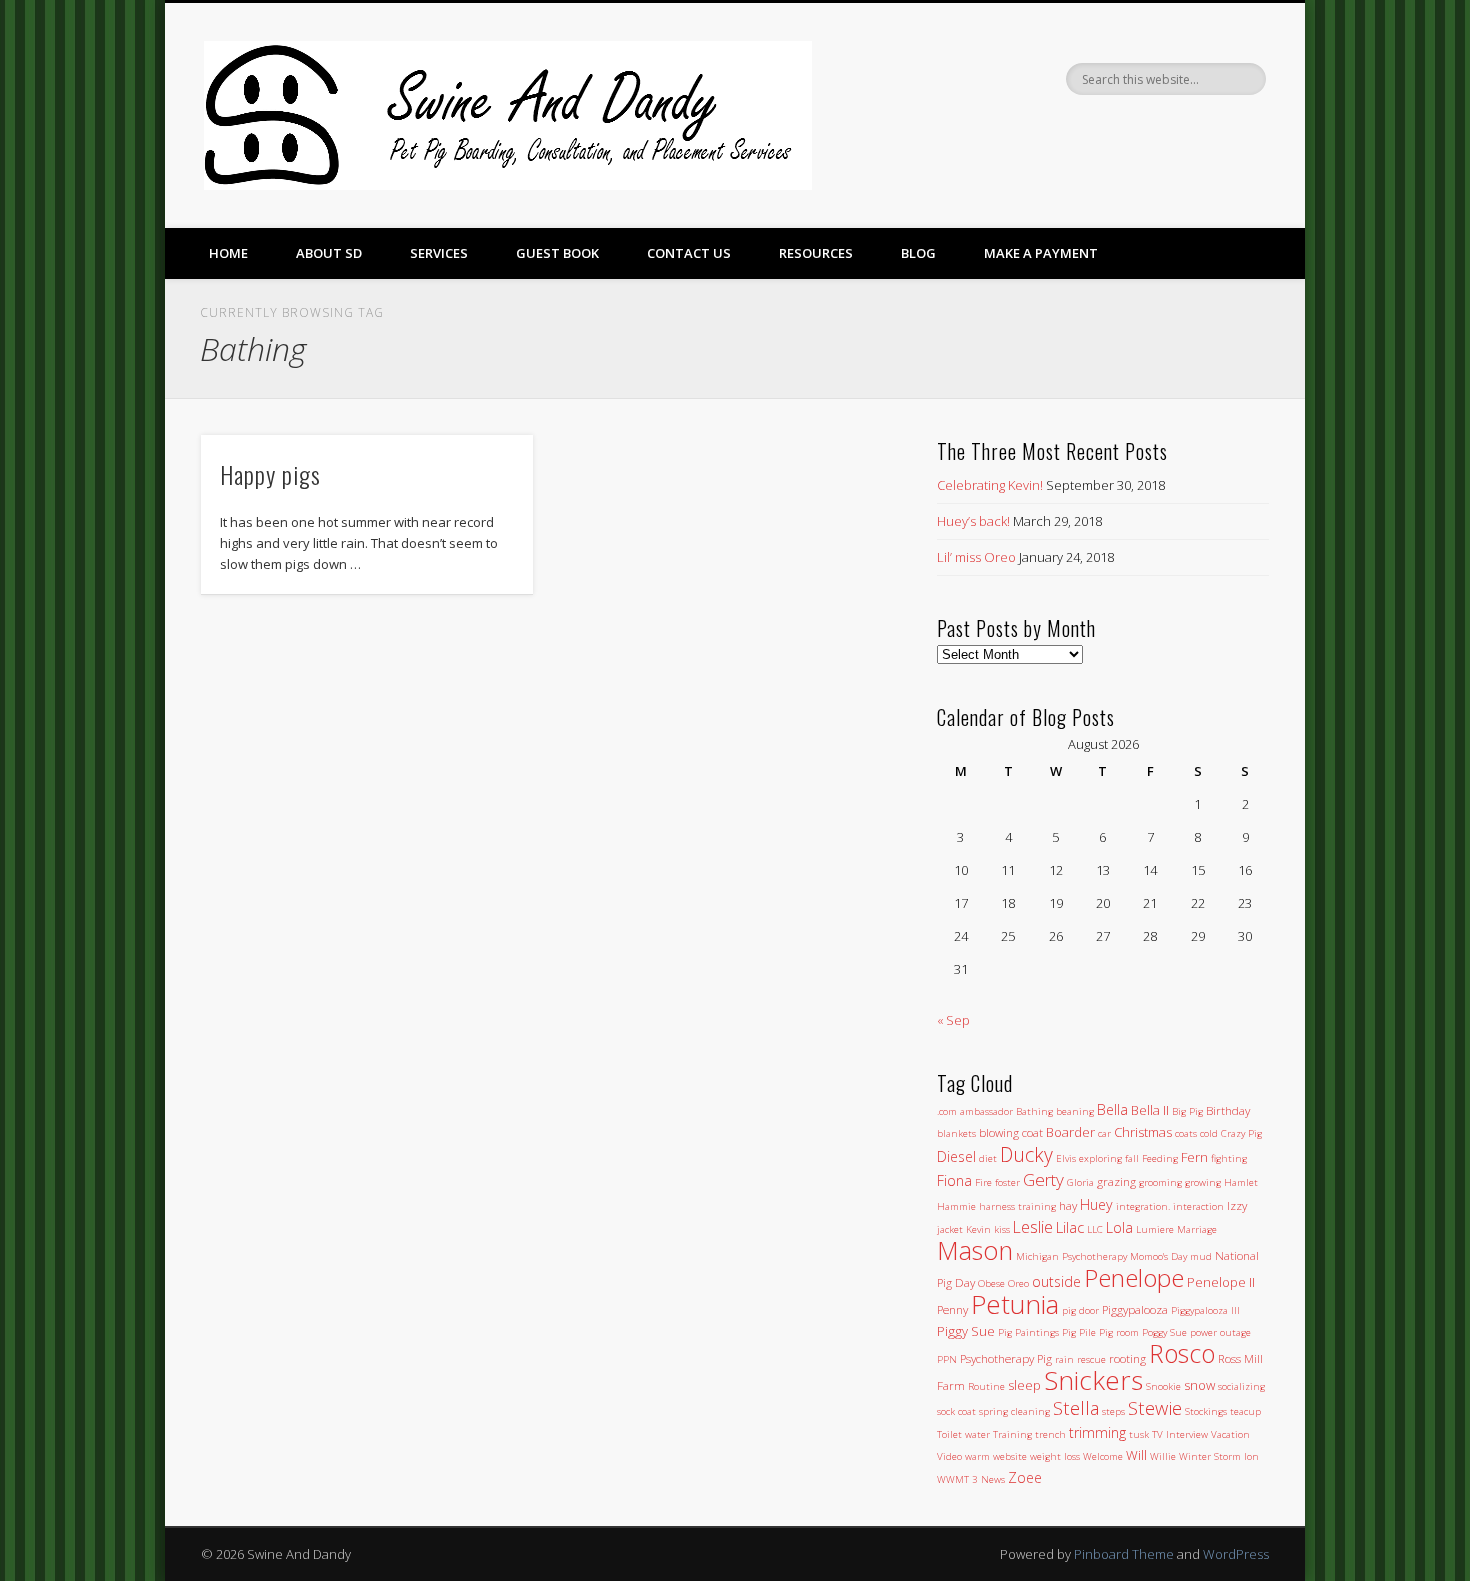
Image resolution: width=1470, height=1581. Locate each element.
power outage (1220, 1332)
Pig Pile (1079, 1332)
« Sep (953, 1020)
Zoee (1025, 1477)
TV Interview (1180, 1434)
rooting (1127, 1358)
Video (949, 1456)
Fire (983, 1182)
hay (1068, 1205)
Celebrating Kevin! (990, 485)
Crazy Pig (1241, 1133)
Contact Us (689, 253)
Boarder (1070, 1132)
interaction (1198, 1206)
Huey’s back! (973, 521)
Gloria (1080, 1182)
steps (1113, 1411)
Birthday (1228, 1110)
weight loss (1055, 1456)
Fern (1194, 1157)
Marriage (1197, 1229)
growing (1203, 1182)
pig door (1080, 1310)
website (1010, 1456)
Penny (952, 1309)
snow (1199, 1385)
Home (228, 253)
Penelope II (1221, 1282)
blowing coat (1011, 1132)
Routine (986, 1386)
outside (1056, 1281)
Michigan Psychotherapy (1071, 1256)
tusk (1139, 1434)
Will (1136, 1455)
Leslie (1033, 1227)
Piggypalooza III (1205, 1310)
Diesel (956, 1156)
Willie (1163, 1456)
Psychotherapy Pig (1006, 1358)
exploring (1100, 1158)
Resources (816, 253)
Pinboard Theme (1124, 1554)
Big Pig (1187, 1111)
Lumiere (1155, 1229)
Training (1012, 1434)
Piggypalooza (1135, 1309)
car (1104, 1133)
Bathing (1034, 1111)
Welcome (1103, 1456)
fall (1132, 1158)
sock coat (956, 1411)
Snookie (1163, 1386)
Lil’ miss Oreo (976, 557)
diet (988, 1158)
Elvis (1066, 1158)
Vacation (1230, 1434)
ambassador (986, 1111)
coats (1186, 1133)
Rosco (1182, 1353)
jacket (950, 1229)
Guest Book (557, 253)
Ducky (1026, 1154)
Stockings (1206, 1411)
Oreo (1018, 1283)
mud (1201, 1256)
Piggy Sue (966, 1331)
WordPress (1236, 1554)
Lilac (1070, 1227)
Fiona (954, 1180)
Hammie (956, 1206)
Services (439, 253)
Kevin (978, 1229)
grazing (1116, 1181)
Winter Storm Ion (1219, 1456)
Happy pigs (270, 474)
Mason (975, 1250)
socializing (1241, 1386)
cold (1209, 1133)
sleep (1024, 1385)
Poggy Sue (1164, 1332)
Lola (1119, 1227)
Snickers (1093, 1380)
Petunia (1015, 1304)
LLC (1095, 1229)
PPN (947, 1359)
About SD (329, 253)
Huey (1096, 1204)
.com (947, 1111)
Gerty (1043, 1179)
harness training (1017, 1206)
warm (977, 1456)
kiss (1002, 1229)
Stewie (1155, 1407)
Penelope (1134, 1277)
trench (1050, 1434)
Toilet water (963, 1434)
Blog (918, 253)
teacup (1245, 1411)
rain (1064, 1359)
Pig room (1119, 1332)
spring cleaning (1014, 1411)
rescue (1091, 1359)
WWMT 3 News (971, 1479)
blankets (956, 1133)
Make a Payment (1041, 253)
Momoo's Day (1158, 1256)
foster (1007, 1182)
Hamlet (1241, 1182)
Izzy (1237, 1205)
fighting (1229, 1158)
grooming (1160, 1182)
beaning (1075, 1111)
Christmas (1143, 1132)
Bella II (1150, 1110)
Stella (1076, 1407)
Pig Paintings (1028, 1332)
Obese (991, 1283)
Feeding (1160, 1158)
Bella (1112, 1109)
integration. (1143, 1206)
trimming (1097, 1432)
